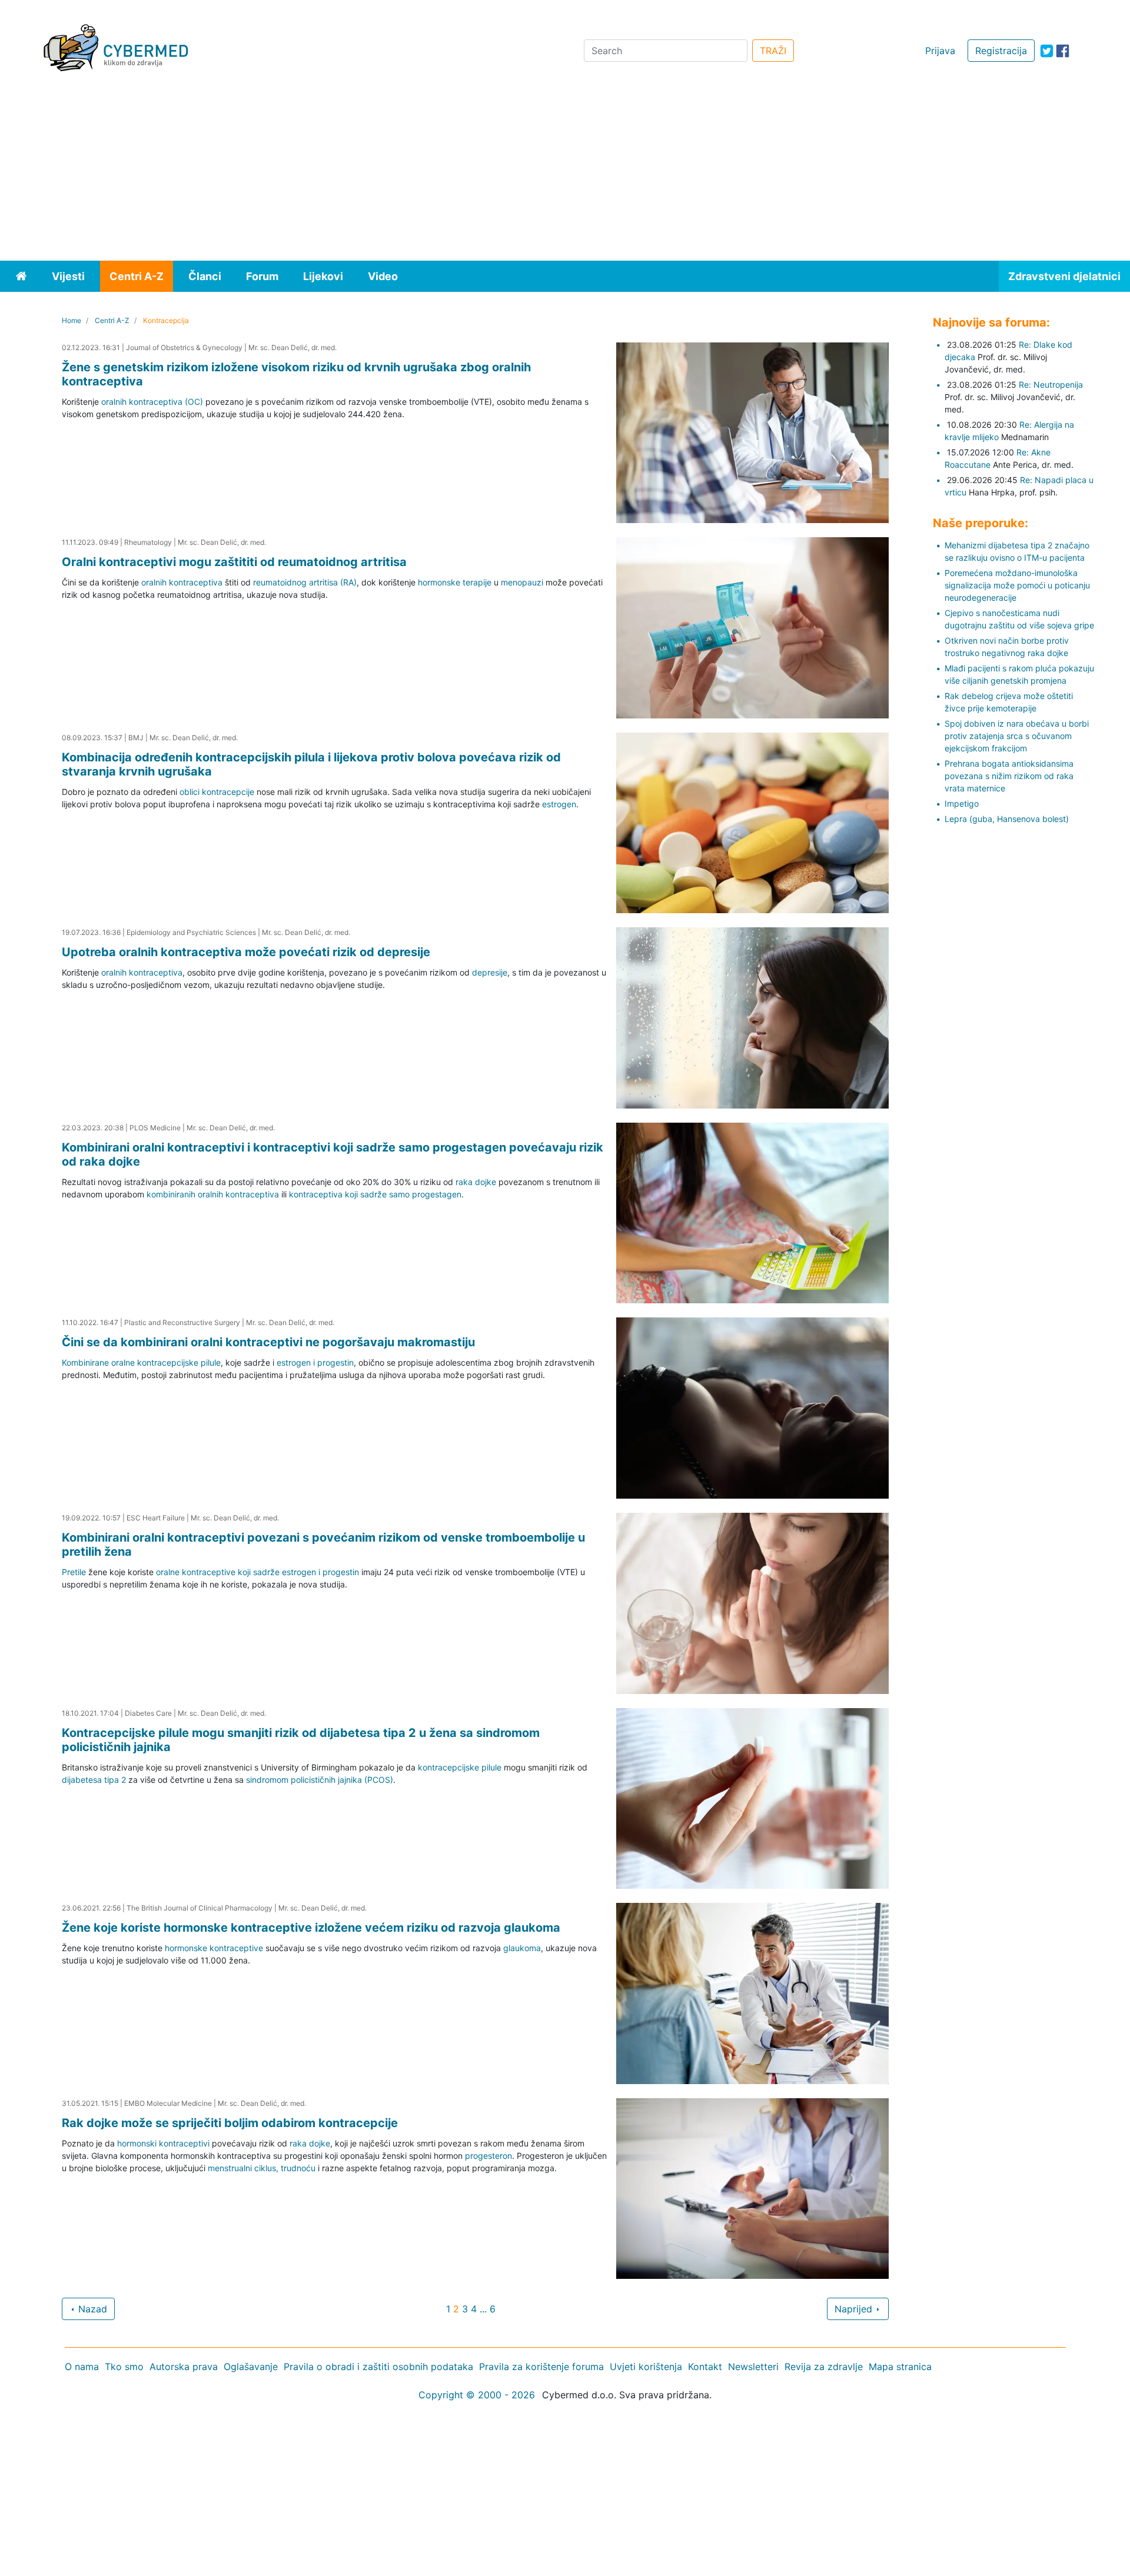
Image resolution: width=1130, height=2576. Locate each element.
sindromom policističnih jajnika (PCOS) (320, 1780)
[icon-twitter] (1047, 51)
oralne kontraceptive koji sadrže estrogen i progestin (257, 1572)
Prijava (940, 51)
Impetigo (962, 803)
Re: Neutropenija (1051, 385)
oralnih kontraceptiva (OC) (152, 402)
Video (383, 276)
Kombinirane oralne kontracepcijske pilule (141, 1362)
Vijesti (68, 276)
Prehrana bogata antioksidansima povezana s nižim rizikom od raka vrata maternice (1009, 776)
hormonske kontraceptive (214, 1948)
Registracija (1001, 51)
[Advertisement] (565, 172)
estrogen (559, 804)
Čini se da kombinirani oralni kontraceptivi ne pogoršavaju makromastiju (268, 1342)
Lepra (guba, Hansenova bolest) (1007, 819)
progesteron (488, 2156)
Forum (262, 276)
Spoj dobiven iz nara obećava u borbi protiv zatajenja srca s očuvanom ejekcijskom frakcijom (1017, 736)
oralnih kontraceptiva (182, 582)
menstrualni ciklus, (243, 2168)
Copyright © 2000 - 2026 (477, 2395)
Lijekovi (323, 276)
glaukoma (522, 1948)
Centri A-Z (137, 276)
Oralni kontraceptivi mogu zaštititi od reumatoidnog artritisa (234, 562)
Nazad (91, 2309)
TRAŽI (773, 51)
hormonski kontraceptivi (163, 2143)
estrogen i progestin (315, 1362)
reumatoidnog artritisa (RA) (305, 582)
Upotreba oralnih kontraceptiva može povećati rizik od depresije (246, 952)
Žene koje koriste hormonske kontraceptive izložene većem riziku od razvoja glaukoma (311, 1928)
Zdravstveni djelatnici (1064, 276)
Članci (205, 276)
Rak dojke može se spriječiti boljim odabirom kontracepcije (230, 2123)
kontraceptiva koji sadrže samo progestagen (375, 1194)
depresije (490, 972)
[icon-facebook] (1063, 51)
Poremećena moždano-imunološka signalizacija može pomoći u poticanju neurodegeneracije (1017, 585)
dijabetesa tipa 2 (94, 1780)
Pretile (74, 1572)
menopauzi (523, 582)
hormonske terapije (455, 582)
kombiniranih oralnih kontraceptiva (213, 1194)
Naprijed (855, 2309)
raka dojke (476, 1182)
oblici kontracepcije (217, 792)
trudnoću (298, 2168)
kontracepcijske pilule (460, 1767)
